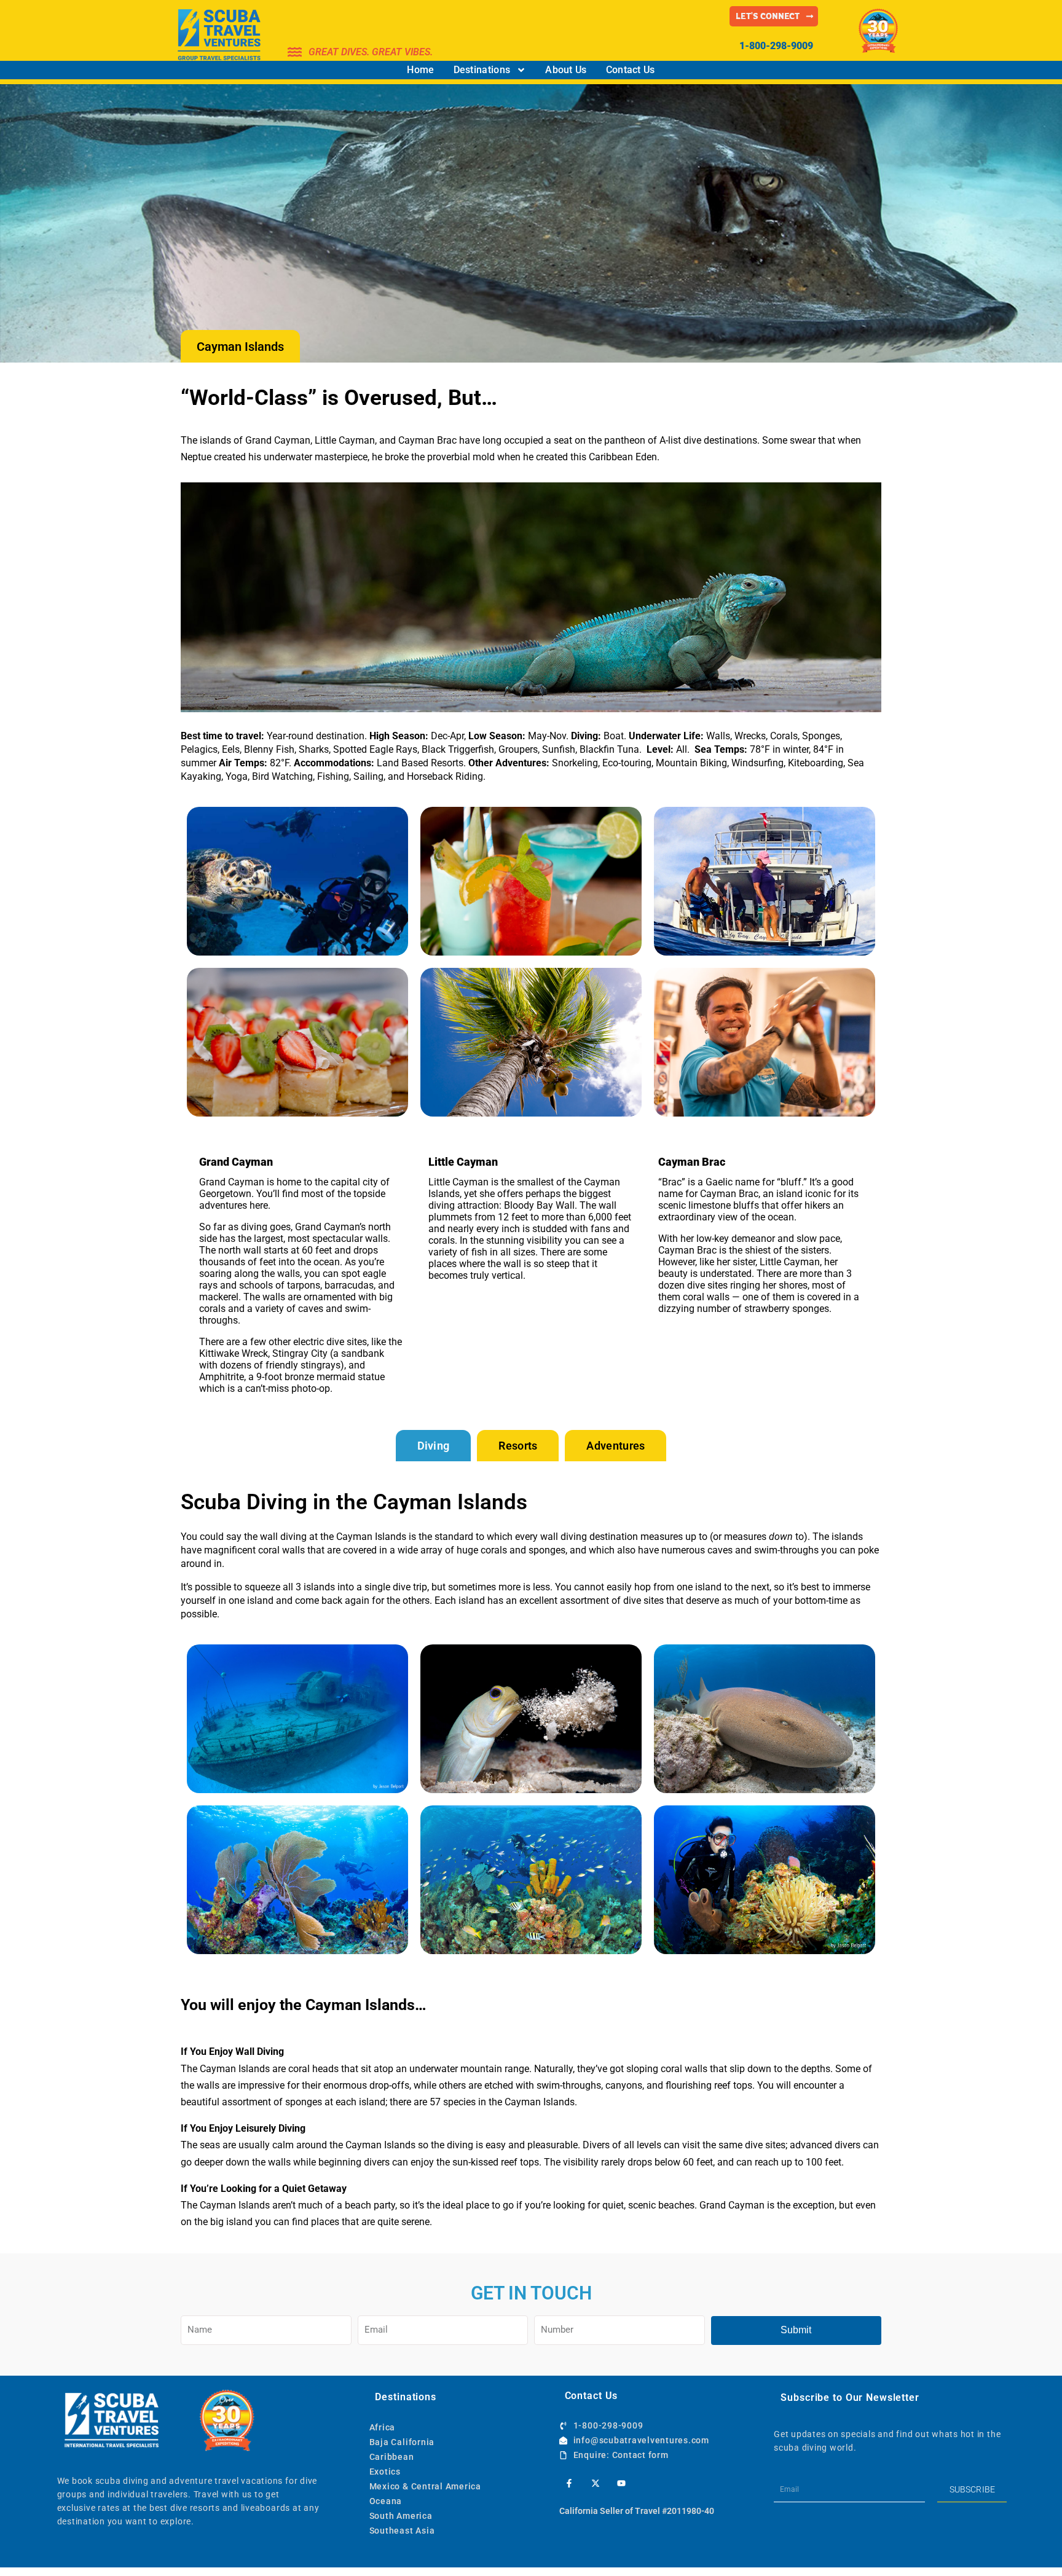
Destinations (482, 70)
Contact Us (631, 70)
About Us (566, 70)
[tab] (434, 1446)
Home (420, 70)
